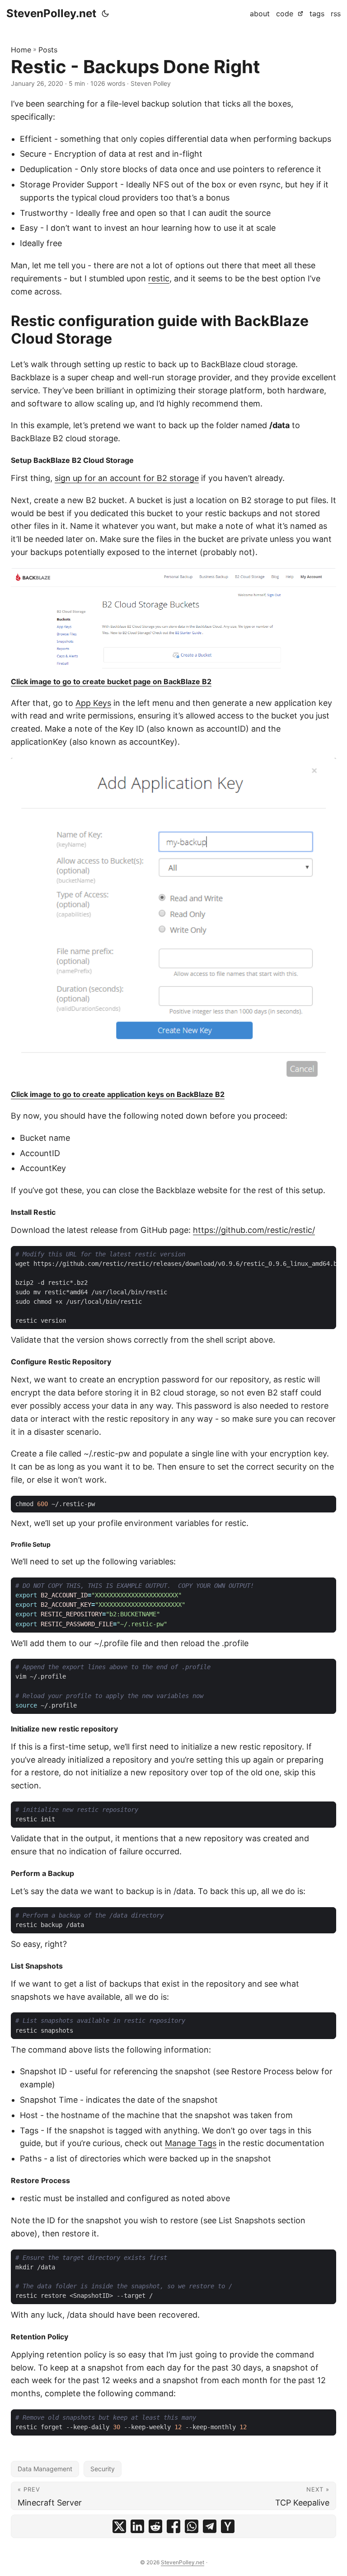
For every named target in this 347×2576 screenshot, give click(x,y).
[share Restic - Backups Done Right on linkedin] (137, 2526)
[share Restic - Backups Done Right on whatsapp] (192, 2526)
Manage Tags (191, 2143)
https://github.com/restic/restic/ (254, 1230)
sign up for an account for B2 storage (127, 478)
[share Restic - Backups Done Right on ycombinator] (228, 2526)
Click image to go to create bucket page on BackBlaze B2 (111, 681)
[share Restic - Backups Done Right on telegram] (210, 2526)
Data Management (45, 2469)
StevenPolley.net (51, 13)
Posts (48, 50)
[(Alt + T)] (105, 14)
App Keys (93, 703)
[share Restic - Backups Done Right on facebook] (173, 2526)
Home (21, 50)
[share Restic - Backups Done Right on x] (119, 2526)
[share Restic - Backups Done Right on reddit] (155, 2526)
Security (103, 2469)
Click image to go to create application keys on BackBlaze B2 (118, 1094)
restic (159, 278)
